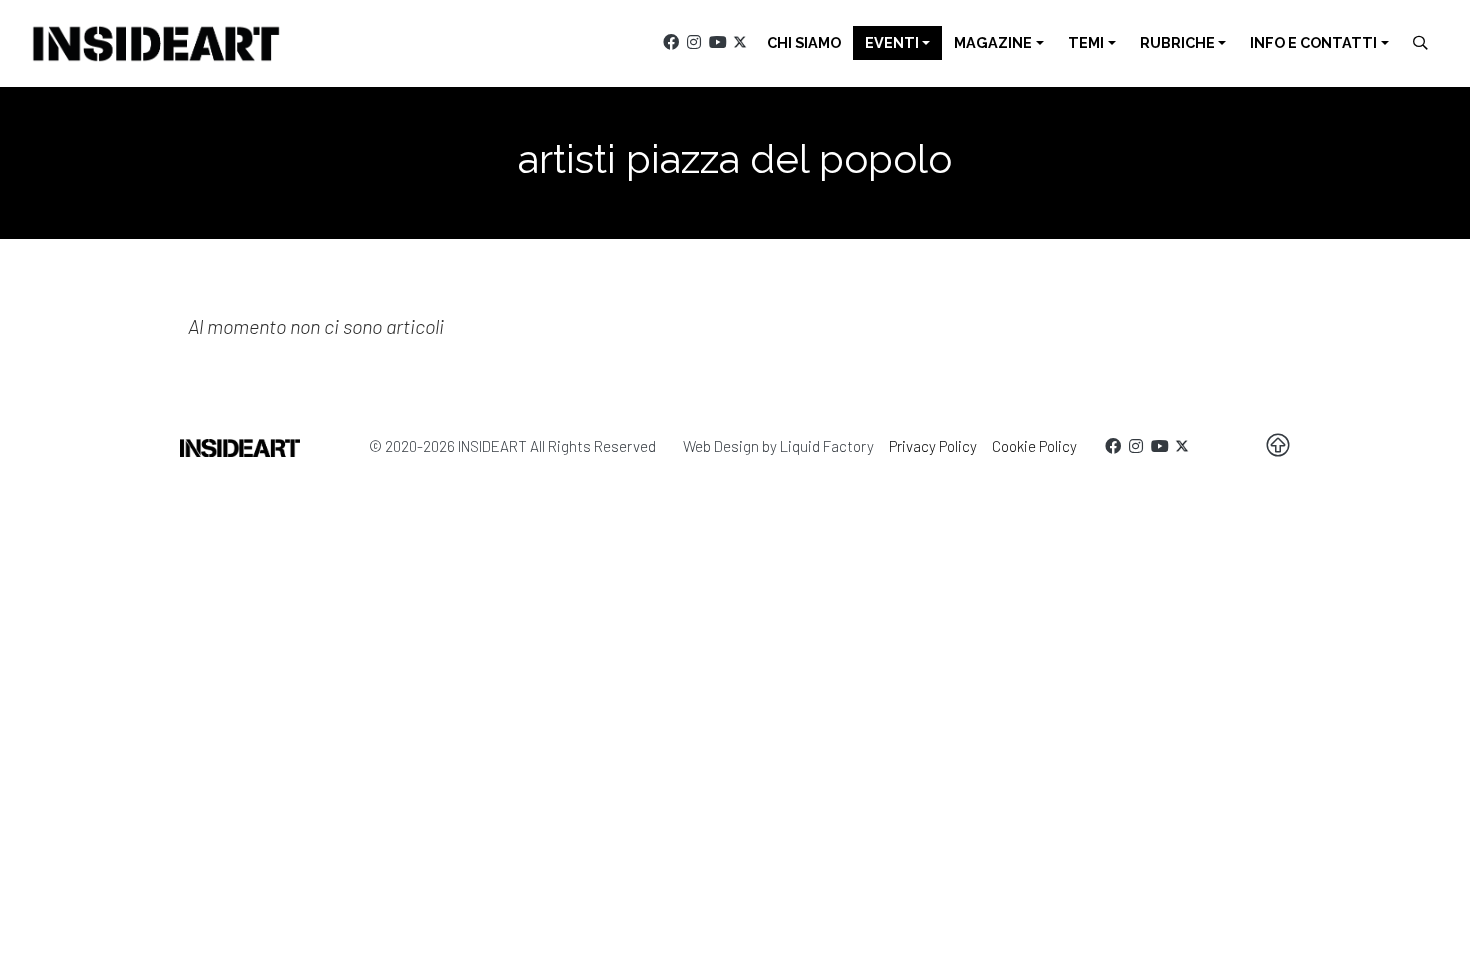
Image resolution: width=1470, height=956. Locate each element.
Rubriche (1177, 42)
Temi (1086, 42)
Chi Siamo (804, 42)
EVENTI (892, 42)
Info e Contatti (1313, 42)
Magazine (993, 42)
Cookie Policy (1034, 446)
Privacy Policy (933, 446)
